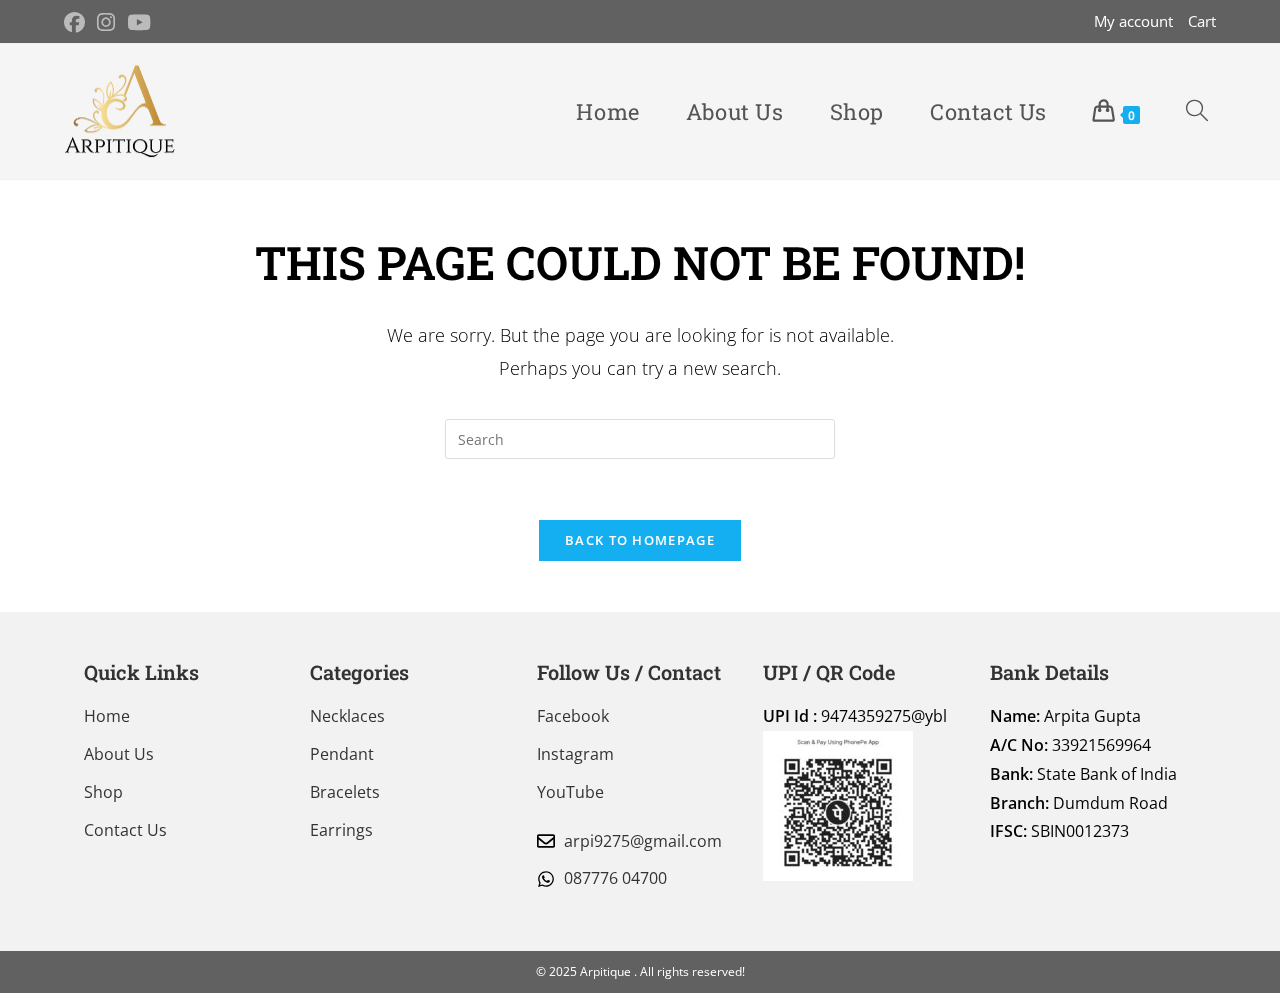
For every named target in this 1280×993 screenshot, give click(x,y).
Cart (1202, 21)
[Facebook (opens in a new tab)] (77, 22)
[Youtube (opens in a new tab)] (139, 22)
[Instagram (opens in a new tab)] (106, 22)
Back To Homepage (640, 540)
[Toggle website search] (1197, 111)
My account (1133, 21)
